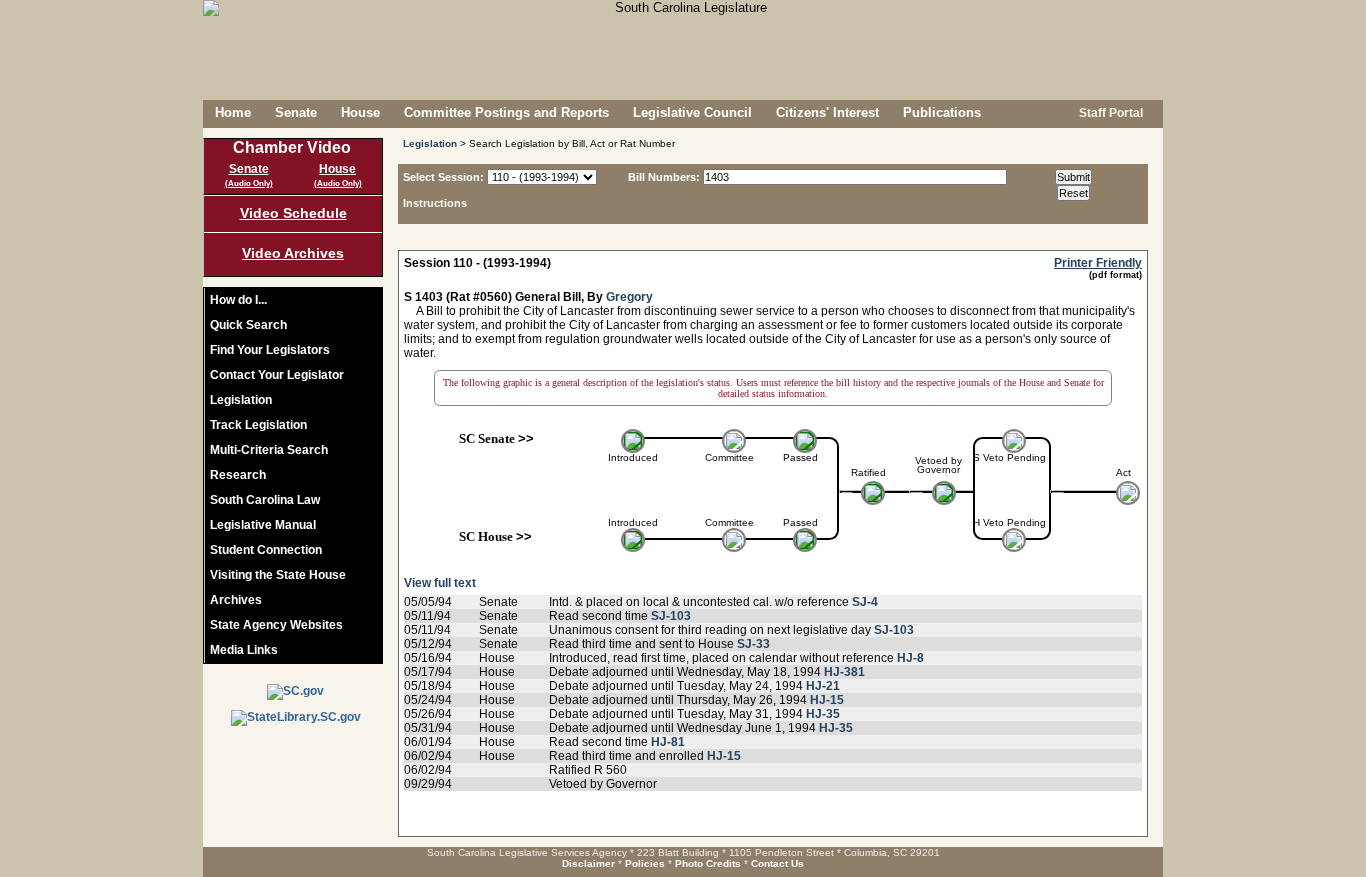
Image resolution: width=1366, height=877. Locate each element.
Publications (942, 112)
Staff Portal (1109, 113)
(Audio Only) (249, 183)
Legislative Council (692, 112)
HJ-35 (823, 714)
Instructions (435, 203)
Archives (236, 600)
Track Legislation (258, 425)
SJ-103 (671, 616)
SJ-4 (865, 602)
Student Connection (266, 550)
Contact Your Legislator (277, 375)
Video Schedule (293, 213)
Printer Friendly (1098, 263)
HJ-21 (823, 686)
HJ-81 (668, 742)
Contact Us (777, 863)
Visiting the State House (278, 575)
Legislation (241, 400)
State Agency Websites (276, 625)
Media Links (244, 650)
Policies (645, 863)
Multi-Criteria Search (269, 450)
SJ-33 (753, 644)
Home (233, 112)
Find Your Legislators (270, 350)
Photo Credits (708, 863)
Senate (296, 112)
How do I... (238, 300)
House (360, 112)
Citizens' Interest (827, 112)
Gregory (629, 297)
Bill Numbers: (664, 177)
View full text (440, 583)
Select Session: (443, 177)
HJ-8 (910, 658)
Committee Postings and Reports (506, 112)
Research (238, 475)
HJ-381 (844, 672)
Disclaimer (588, 863)
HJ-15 (827, 700)
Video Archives (293, 253)
